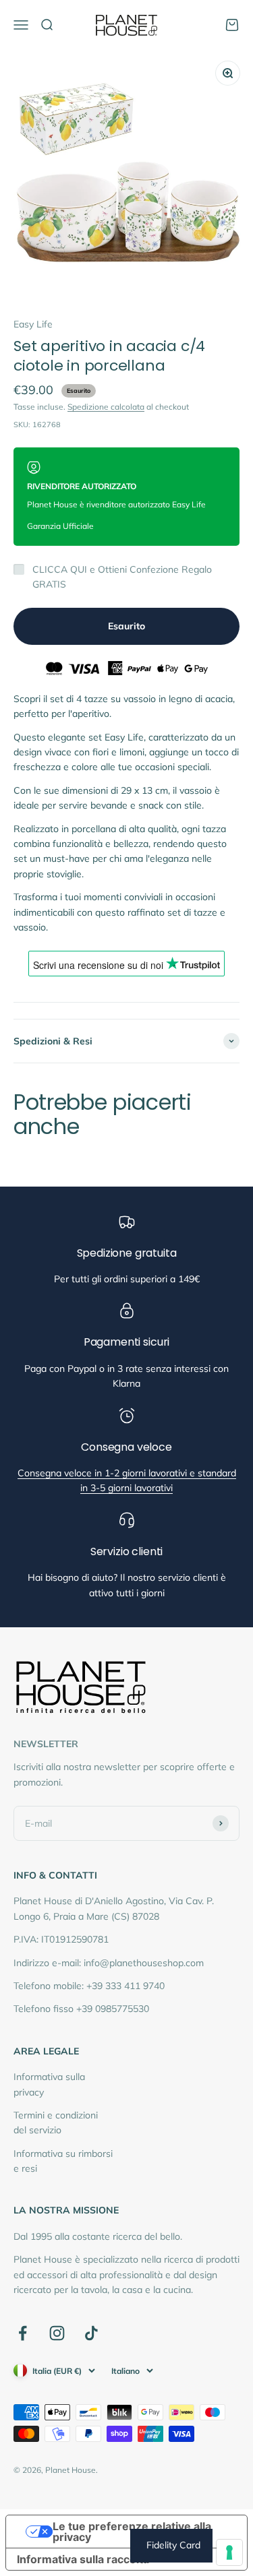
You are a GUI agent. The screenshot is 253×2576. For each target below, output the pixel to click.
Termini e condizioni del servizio (56, 2123)
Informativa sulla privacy (49, 2084)
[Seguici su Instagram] (57, 2333)
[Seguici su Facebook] (23, 2333)
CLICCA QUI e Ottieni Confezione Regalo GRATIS (122, 577)
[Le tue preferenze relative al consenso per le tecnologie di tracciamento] (229, 2552)
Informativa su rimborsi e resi (63, 2161)
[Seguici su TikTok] (91, 2333)
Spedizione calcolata (106, 407)
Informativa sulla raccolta (83, 2559)
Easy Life (33, 324)
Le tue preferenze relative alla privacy (132, 2532)
